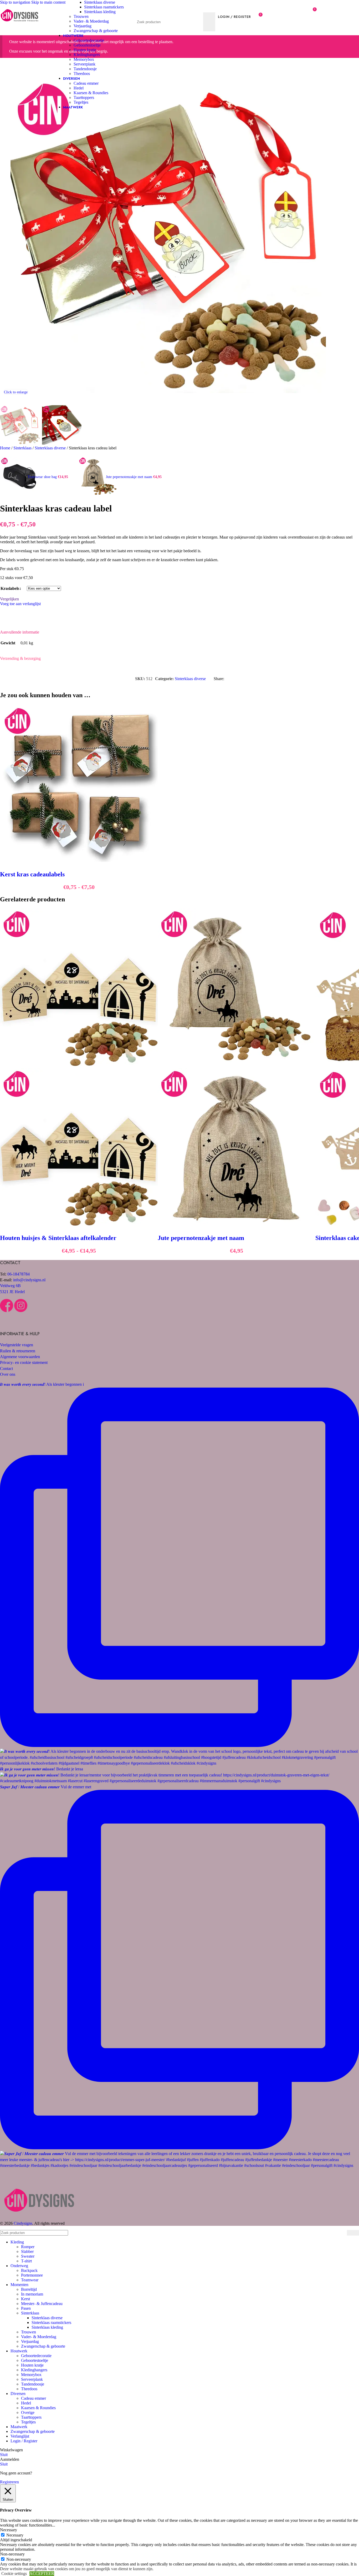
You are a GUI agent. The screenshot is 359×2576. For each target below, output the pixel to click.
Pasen (26, 2308)
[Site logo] (20, 26)
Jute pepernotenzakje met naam (130, 477)
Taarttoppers (84, 97)
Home (6, 448)
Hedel (79, 88)
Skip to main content (48, 2)
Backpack (29, 2270)
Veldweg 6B (10, 1286)
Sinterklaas (23, 448)
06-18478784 (19, 1274)
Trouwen (81, 16)
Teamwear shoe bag (43, 477)
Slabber (27, 2251)
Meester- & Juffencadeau (42, 2304)
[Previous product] (3, 454)
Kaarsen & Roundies (91, 93)
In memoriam (32, 2294)
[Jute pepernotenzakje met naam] (237, 1065)
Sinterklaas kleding (100, 12)
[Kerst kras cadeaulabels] (79, 860)
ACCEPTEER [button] (42, 2574)
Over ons (8, 1374)
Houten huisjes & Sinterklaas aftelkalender (58, 1238)
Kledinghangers (87, 55)
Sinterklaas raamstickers (104, 7)
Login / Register (24, 2441)
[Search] (176, 7)
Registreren (9, 2482)
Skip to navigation (16, 2)
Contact (6, 1369)
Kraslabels (10, 588)
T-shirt (26, 2261)
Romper (28, 2247)
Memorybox (84, 59)
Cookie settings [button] (14, 2574)
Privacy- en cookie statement (24, 1362)
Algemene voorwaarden (20, 1357)
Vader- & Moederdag (91, 21)
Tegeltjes (81, 102)
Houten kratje (85, 50)
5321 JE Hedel (12, 1292)
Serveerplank (84, 64)
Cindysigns (23, 2223)
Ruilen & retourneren (18, 1351)
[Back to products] (75, 474)
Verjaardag (83, 26)
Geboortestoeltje (87, 45)
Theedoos (82, 74)
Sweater (28, 2256)
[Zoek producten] (209, 22)
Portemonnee (32, 2275)
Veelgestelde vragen (17, 1345)
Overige (28, 2412)
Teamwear (30, 2280)
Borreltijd (29, 2289)
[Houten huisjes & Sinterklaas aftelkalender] (79, 1065)
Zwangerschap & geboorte (96, 31)
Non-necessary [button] (12, 2554)
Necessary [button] (9, 2530)
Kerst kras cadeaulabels (32, 874)
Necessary (15, 2535)
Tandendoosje (85, 69)
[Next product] (81, 454)
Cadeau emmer (86, 83)
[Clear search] (198, 22)
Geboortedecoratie (89, 40)
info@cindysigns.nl (29, 1280)
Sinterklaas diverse (100, 2)
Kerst (25, 2299)
